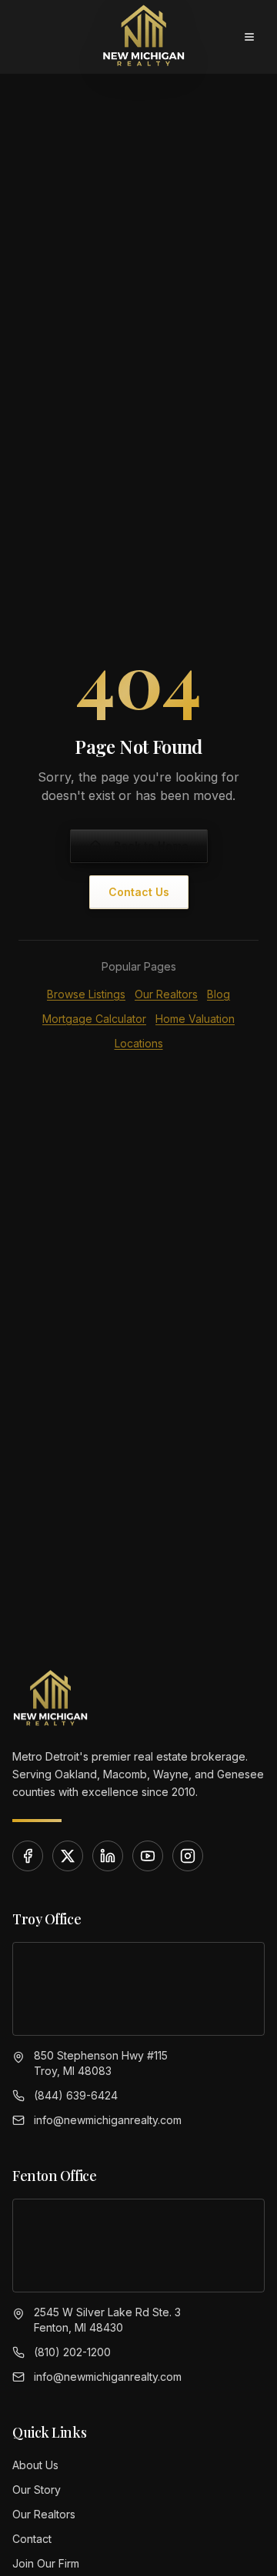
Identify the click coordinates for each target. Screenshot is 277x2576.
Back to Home (151, 846)
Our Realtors (166, 994)
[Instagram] (188, 1856)
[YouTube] (148, 1856)
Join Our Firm (46, 2563)
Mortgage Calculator (94, 1019)
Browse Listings (86, 994)
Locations (139, 1043)
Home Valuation (195, 1019)
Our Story (37, 2490)
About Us (35, 2465)
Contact (32, 2539)
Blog (219, 994)
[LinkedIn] (108, 1856)
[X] (68, 1856)
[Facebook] (28, 1856)
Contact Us (139, 892)
